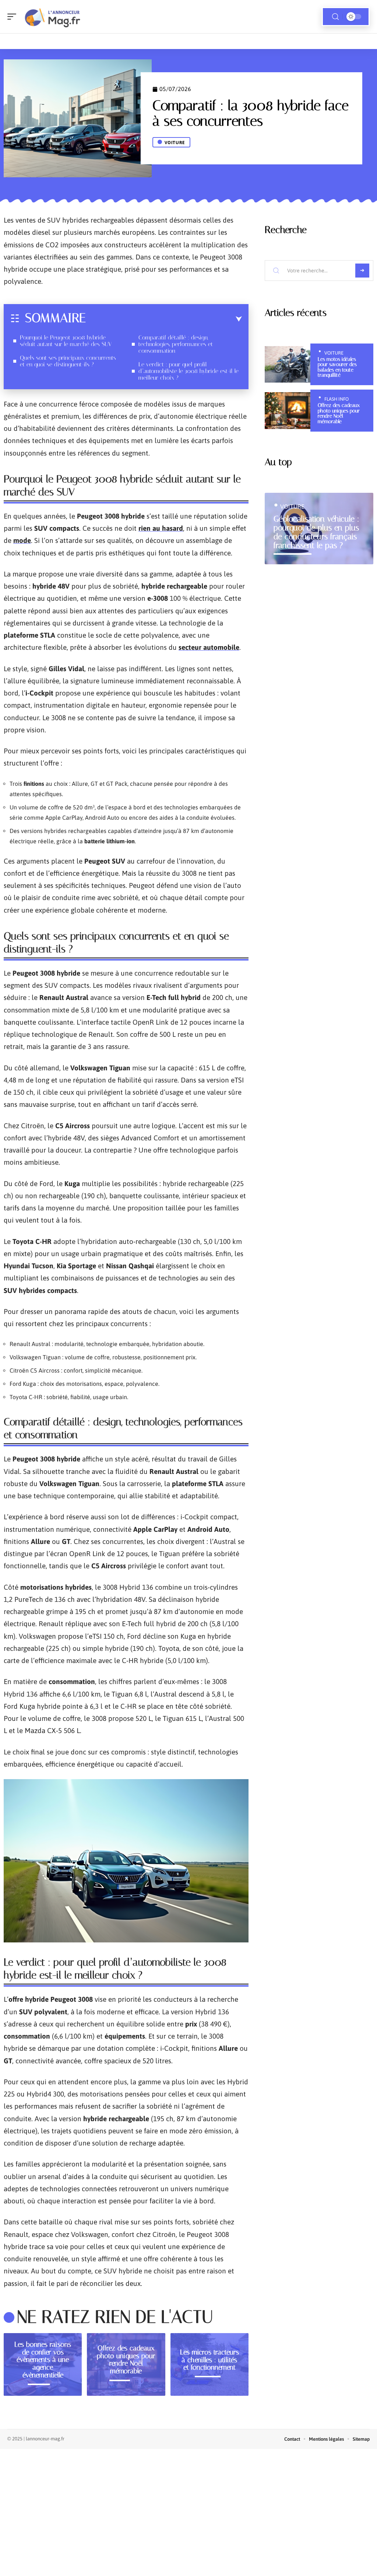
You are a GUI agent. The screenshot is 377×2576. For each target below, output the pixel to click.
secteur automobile (209, 647)
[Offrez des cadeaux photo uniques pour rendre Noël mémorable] (288, 411)
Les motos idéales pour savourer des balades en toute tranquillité (337, 367)
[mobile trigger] (14, 17)
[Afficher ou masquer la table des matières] (164, 319)
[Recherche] (335, 17)
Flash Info (337, 399)
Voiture (175, 143)
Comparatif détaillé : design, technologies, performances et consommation (176, 344)
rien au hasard (161, 528)
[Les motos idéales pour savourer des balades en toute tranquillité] (288, 365)
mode (22, 540)
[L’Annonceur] (53, 17)
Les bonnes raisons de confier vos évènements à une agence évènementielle (43, 2360)
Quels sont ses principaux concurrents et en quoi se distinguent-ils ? (68, 361)
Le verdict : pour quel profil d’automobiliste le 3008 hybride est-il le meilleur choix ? (188, 371)
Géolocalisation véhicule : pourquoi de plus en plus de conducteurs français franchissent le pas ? (316, 532)
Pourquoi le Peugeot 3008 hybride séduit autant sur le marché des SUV (66, 341)
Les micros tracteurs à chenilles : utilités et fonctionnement (209, 2360)
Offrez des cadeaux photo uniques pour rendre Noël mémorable (126, 2359)
